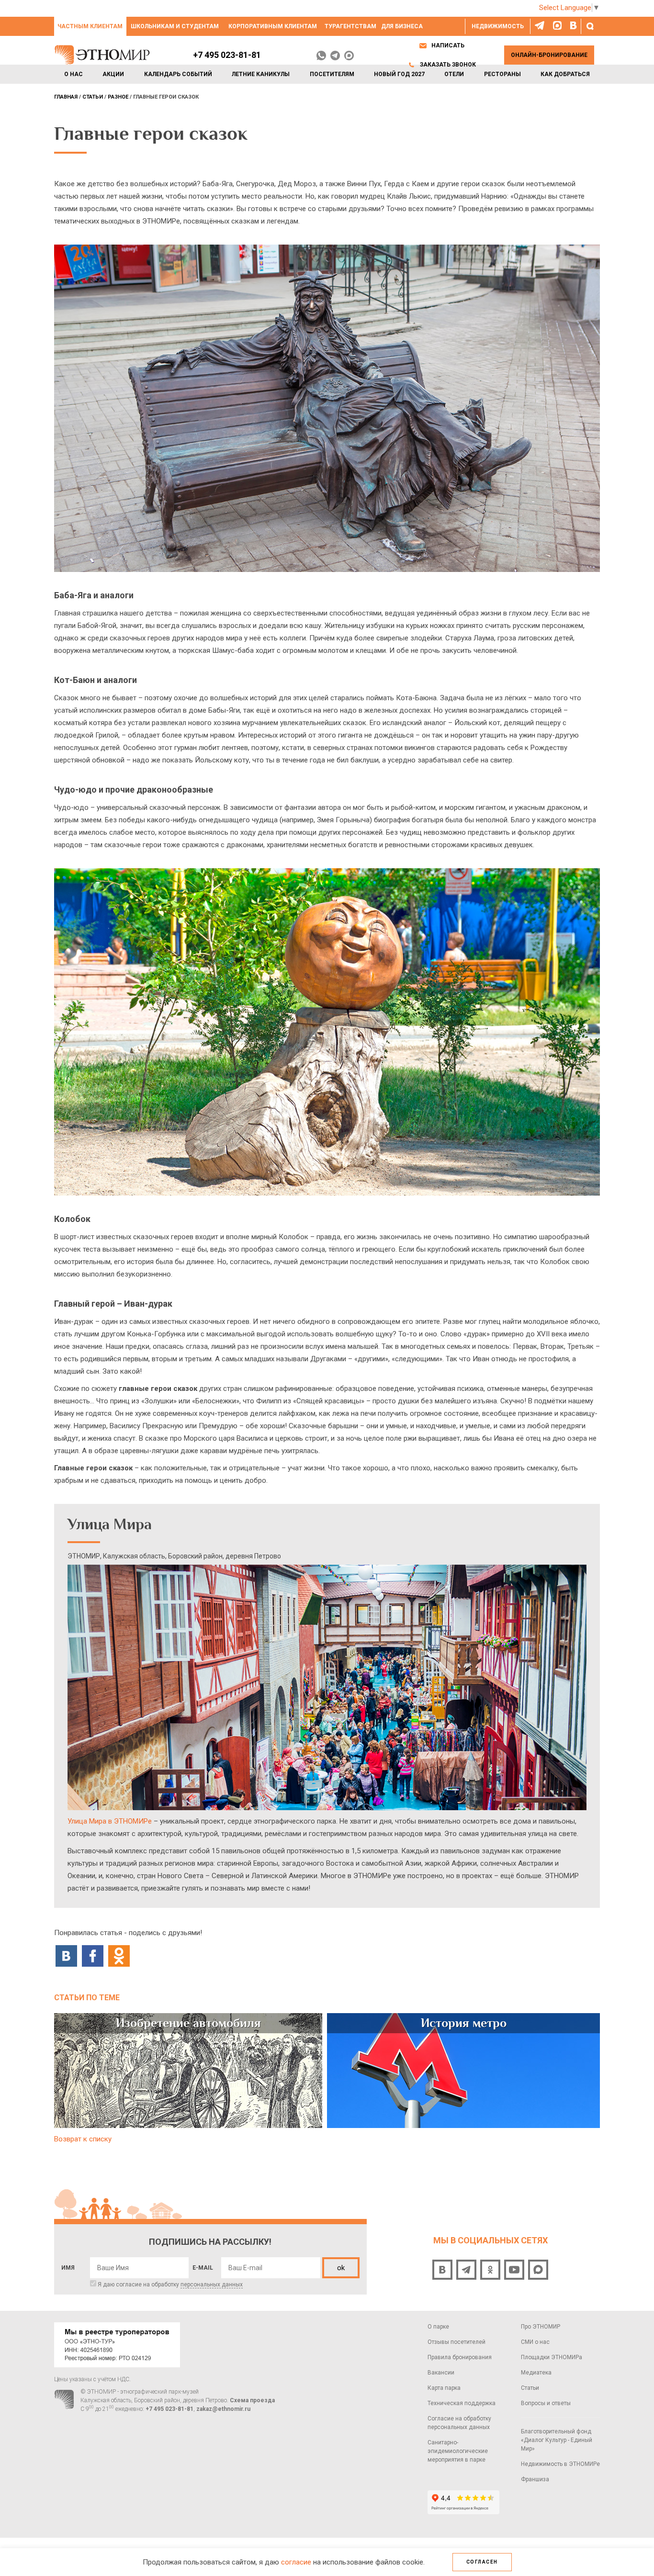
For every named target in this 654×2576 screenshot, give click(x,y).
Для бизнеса (402, 26)
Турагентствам (350, 26)
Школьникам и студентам (175, 26)
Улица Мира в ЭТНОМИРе (110, 1821)
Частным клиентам (90, 26)
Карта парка (444, 2388)
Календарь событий (178, 74)
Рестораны (502, 74)
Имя (68, 2268)
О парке (438, 2327)
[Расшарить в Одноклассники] (119, 1955)
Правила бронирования (460, 2357)
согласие (296, 2562)
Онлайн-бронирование (549, 55)
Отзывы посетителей (457, 2342)
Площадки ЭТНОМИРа (552, 2357)
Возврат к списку (83, 2139)
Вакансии (441, 2373)
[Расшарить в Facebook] (93, 1955)
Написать (448, 45)
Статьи (530, 2388)
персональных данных (212, 2285)
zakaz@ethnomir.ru (223, 2409)
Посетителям (332, 74)
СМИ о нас (535, 2342)
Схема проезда (252, 2400)
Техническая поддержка (462, 2403)
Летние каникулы (261, 74)
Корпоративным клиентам (273, 26)
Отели (454, 74)
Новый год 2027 (399, 74)
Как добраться (565, 74)
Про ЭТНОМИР (541, 2327)
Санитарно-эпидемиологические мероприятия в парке (458, 2451)
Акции (113, 74)
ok (341, 2268)
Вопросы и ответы (546, 2403)
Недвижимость (498, 26)
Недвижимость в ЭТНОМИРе (560, 2464)
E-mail (203, 2268)
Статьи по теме (87, 1998)
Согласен (482, 2562)
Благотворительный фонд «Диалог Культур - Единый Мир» (557, 2440)
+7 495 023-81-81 (227, 55)
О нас (73, 74)
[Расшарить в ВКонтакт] (66, 1955)
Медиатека (536, 2373)
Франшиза (535, 2479)
